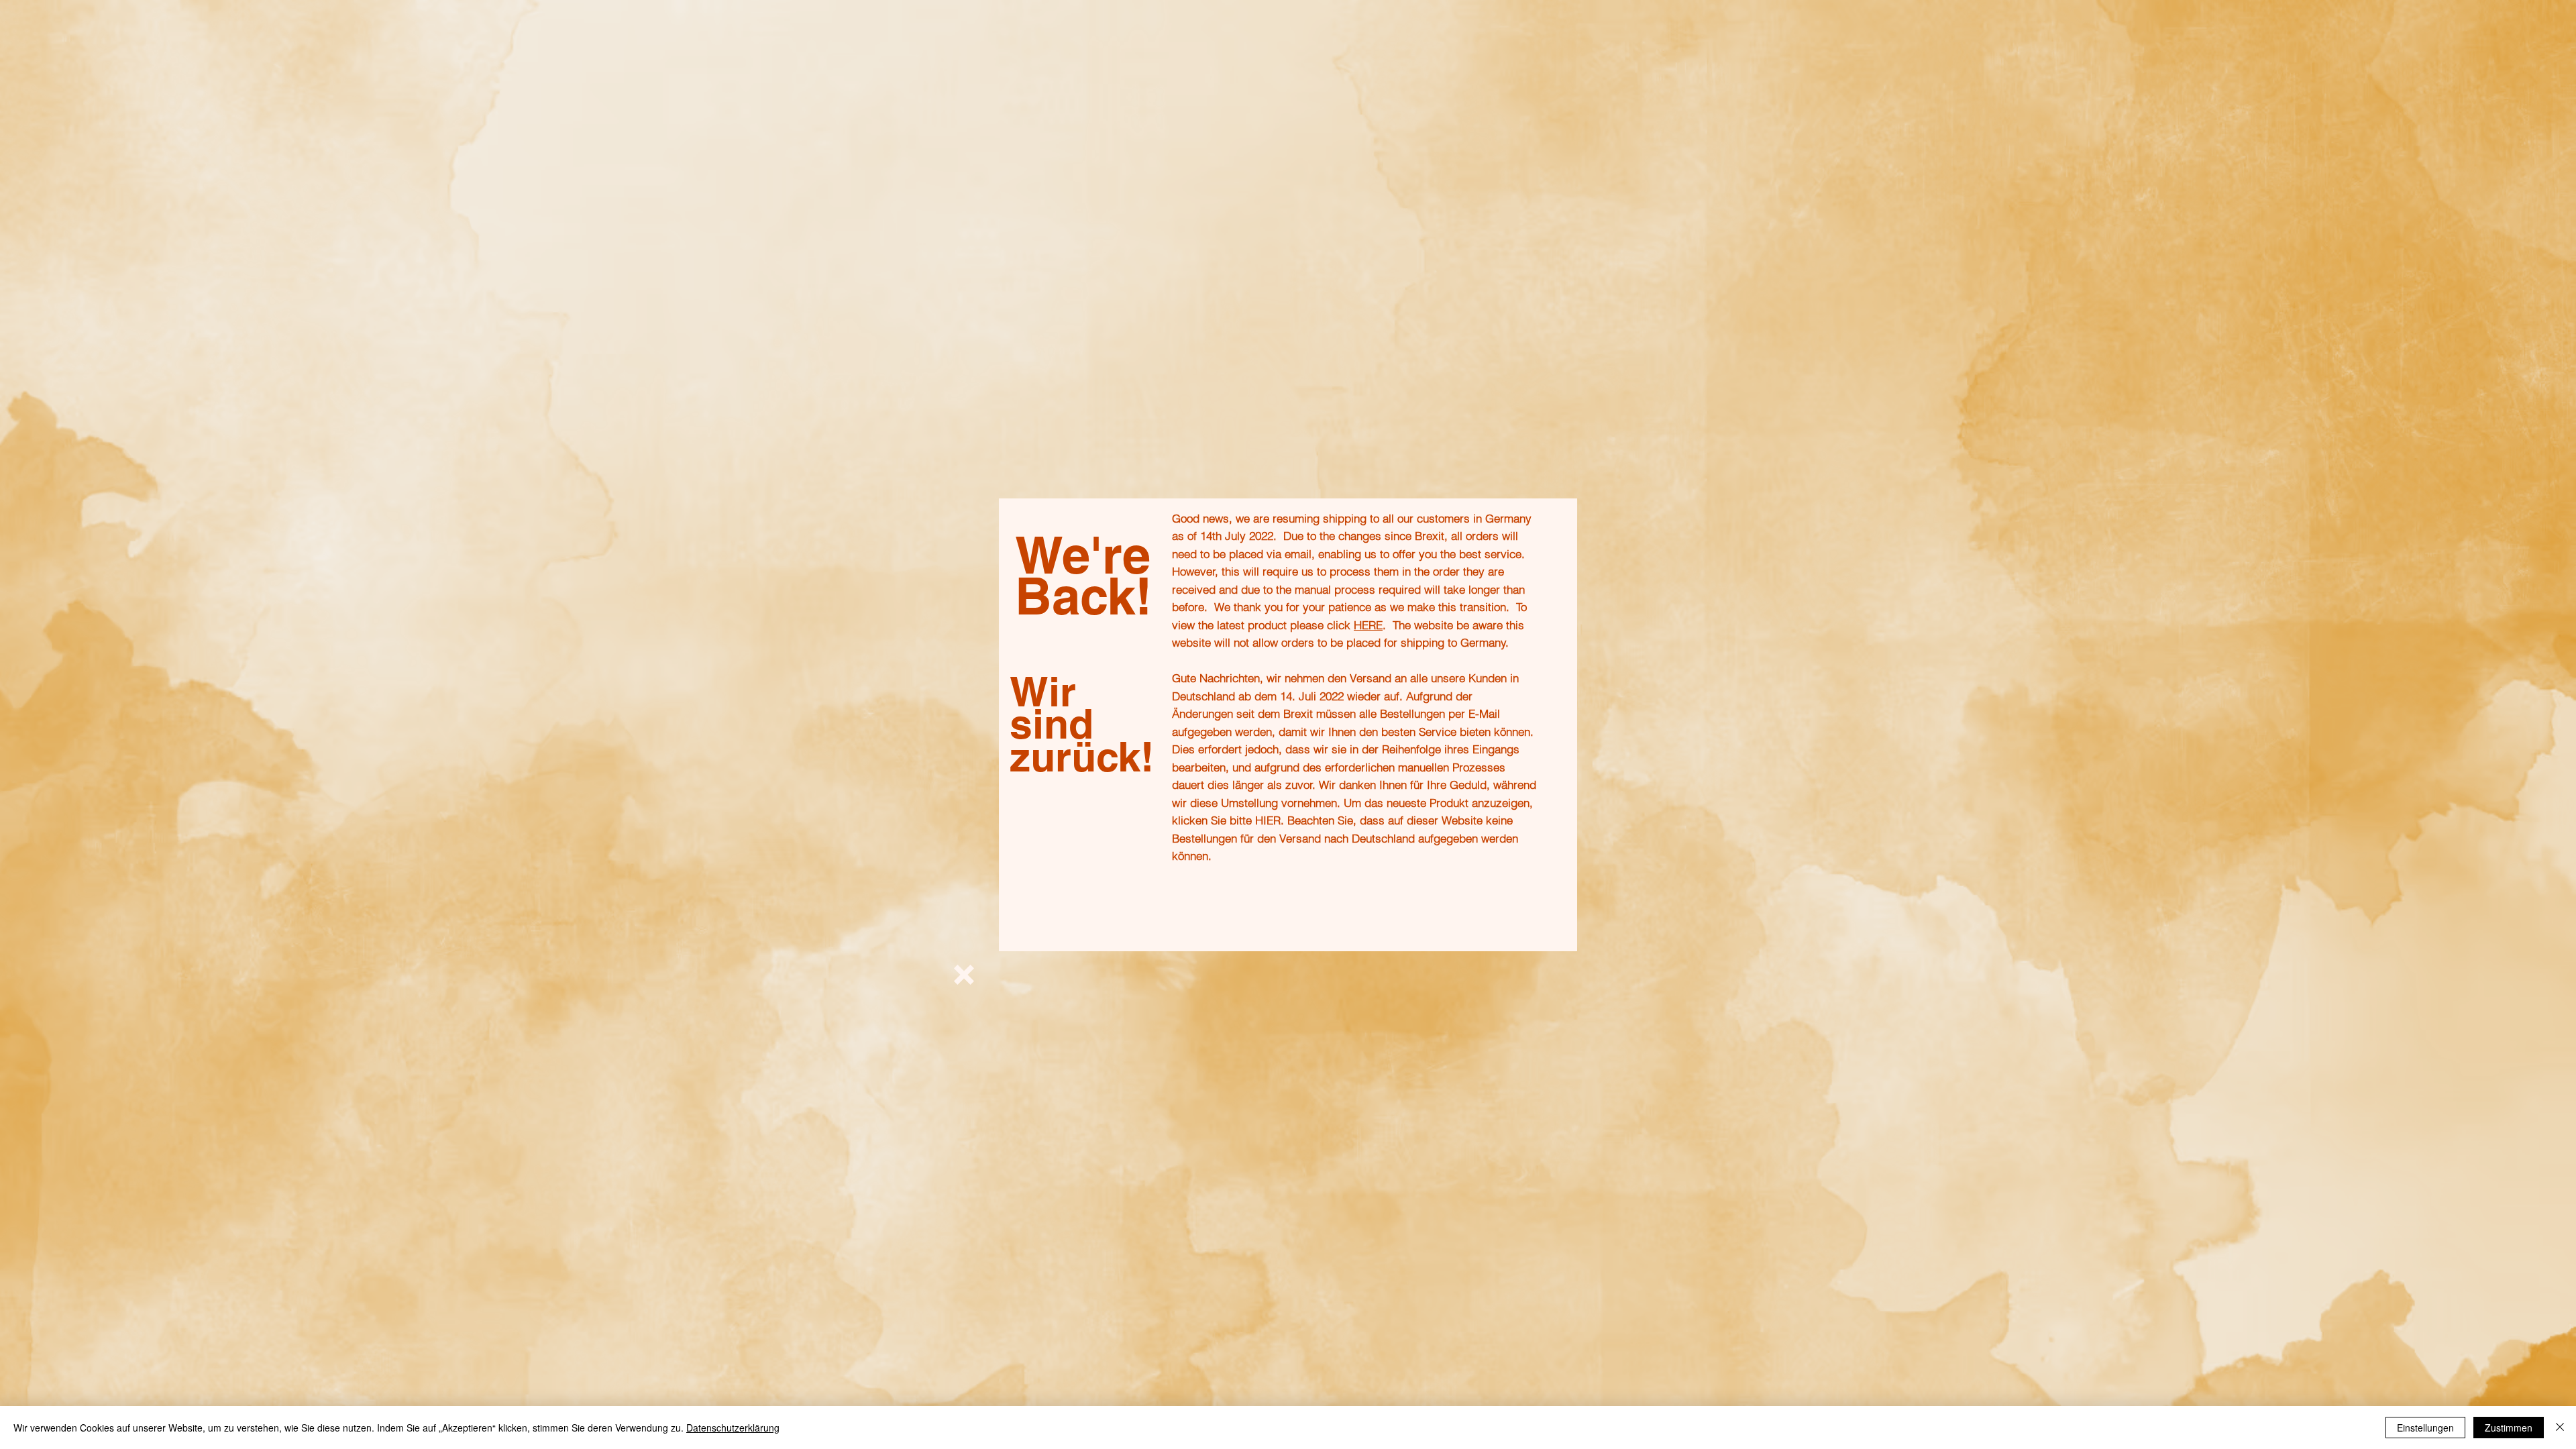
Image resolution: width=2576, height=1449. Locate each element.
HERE (1368, 625)
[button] (964, 975)
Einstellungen (2425, 1428)
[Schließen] (2560, 1428)
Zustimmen (2509, 1428)
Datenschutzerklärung (733, 1428)
